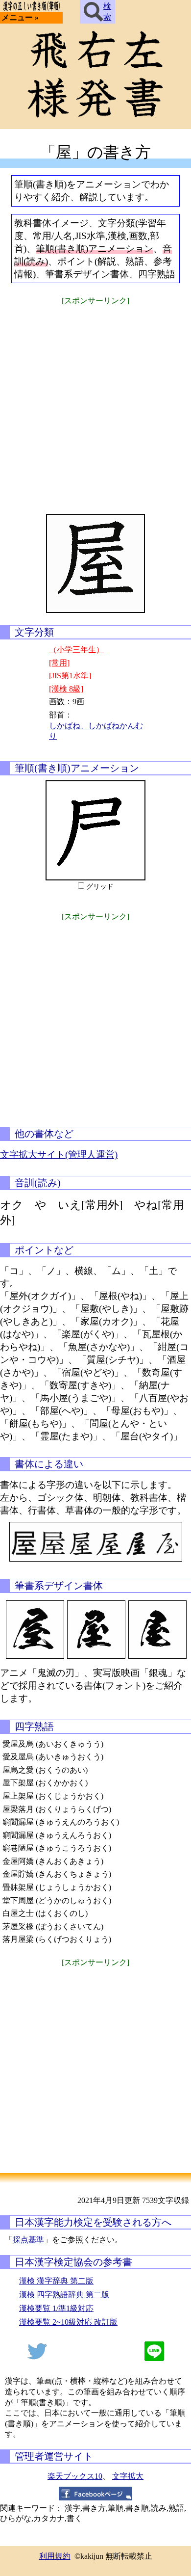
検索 (107, 12)
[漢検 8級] (66, 689)
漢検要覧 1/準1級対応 (56, 2308)
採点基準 (28, 2240)
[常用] (59, 663)
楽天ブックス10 (75, 2476)
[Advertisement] (95, 403)
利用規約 (55, 2556)
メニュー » (20, 17)
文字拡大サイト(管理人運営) (59, 1155)
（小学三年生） (76, 650)
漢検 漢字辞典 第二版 (56, 2281)
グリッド (100, 887)
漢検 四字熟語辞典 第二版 (64, 2295)
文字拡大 (128, 2476)
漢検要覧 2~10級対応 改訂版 (68, 2322)
